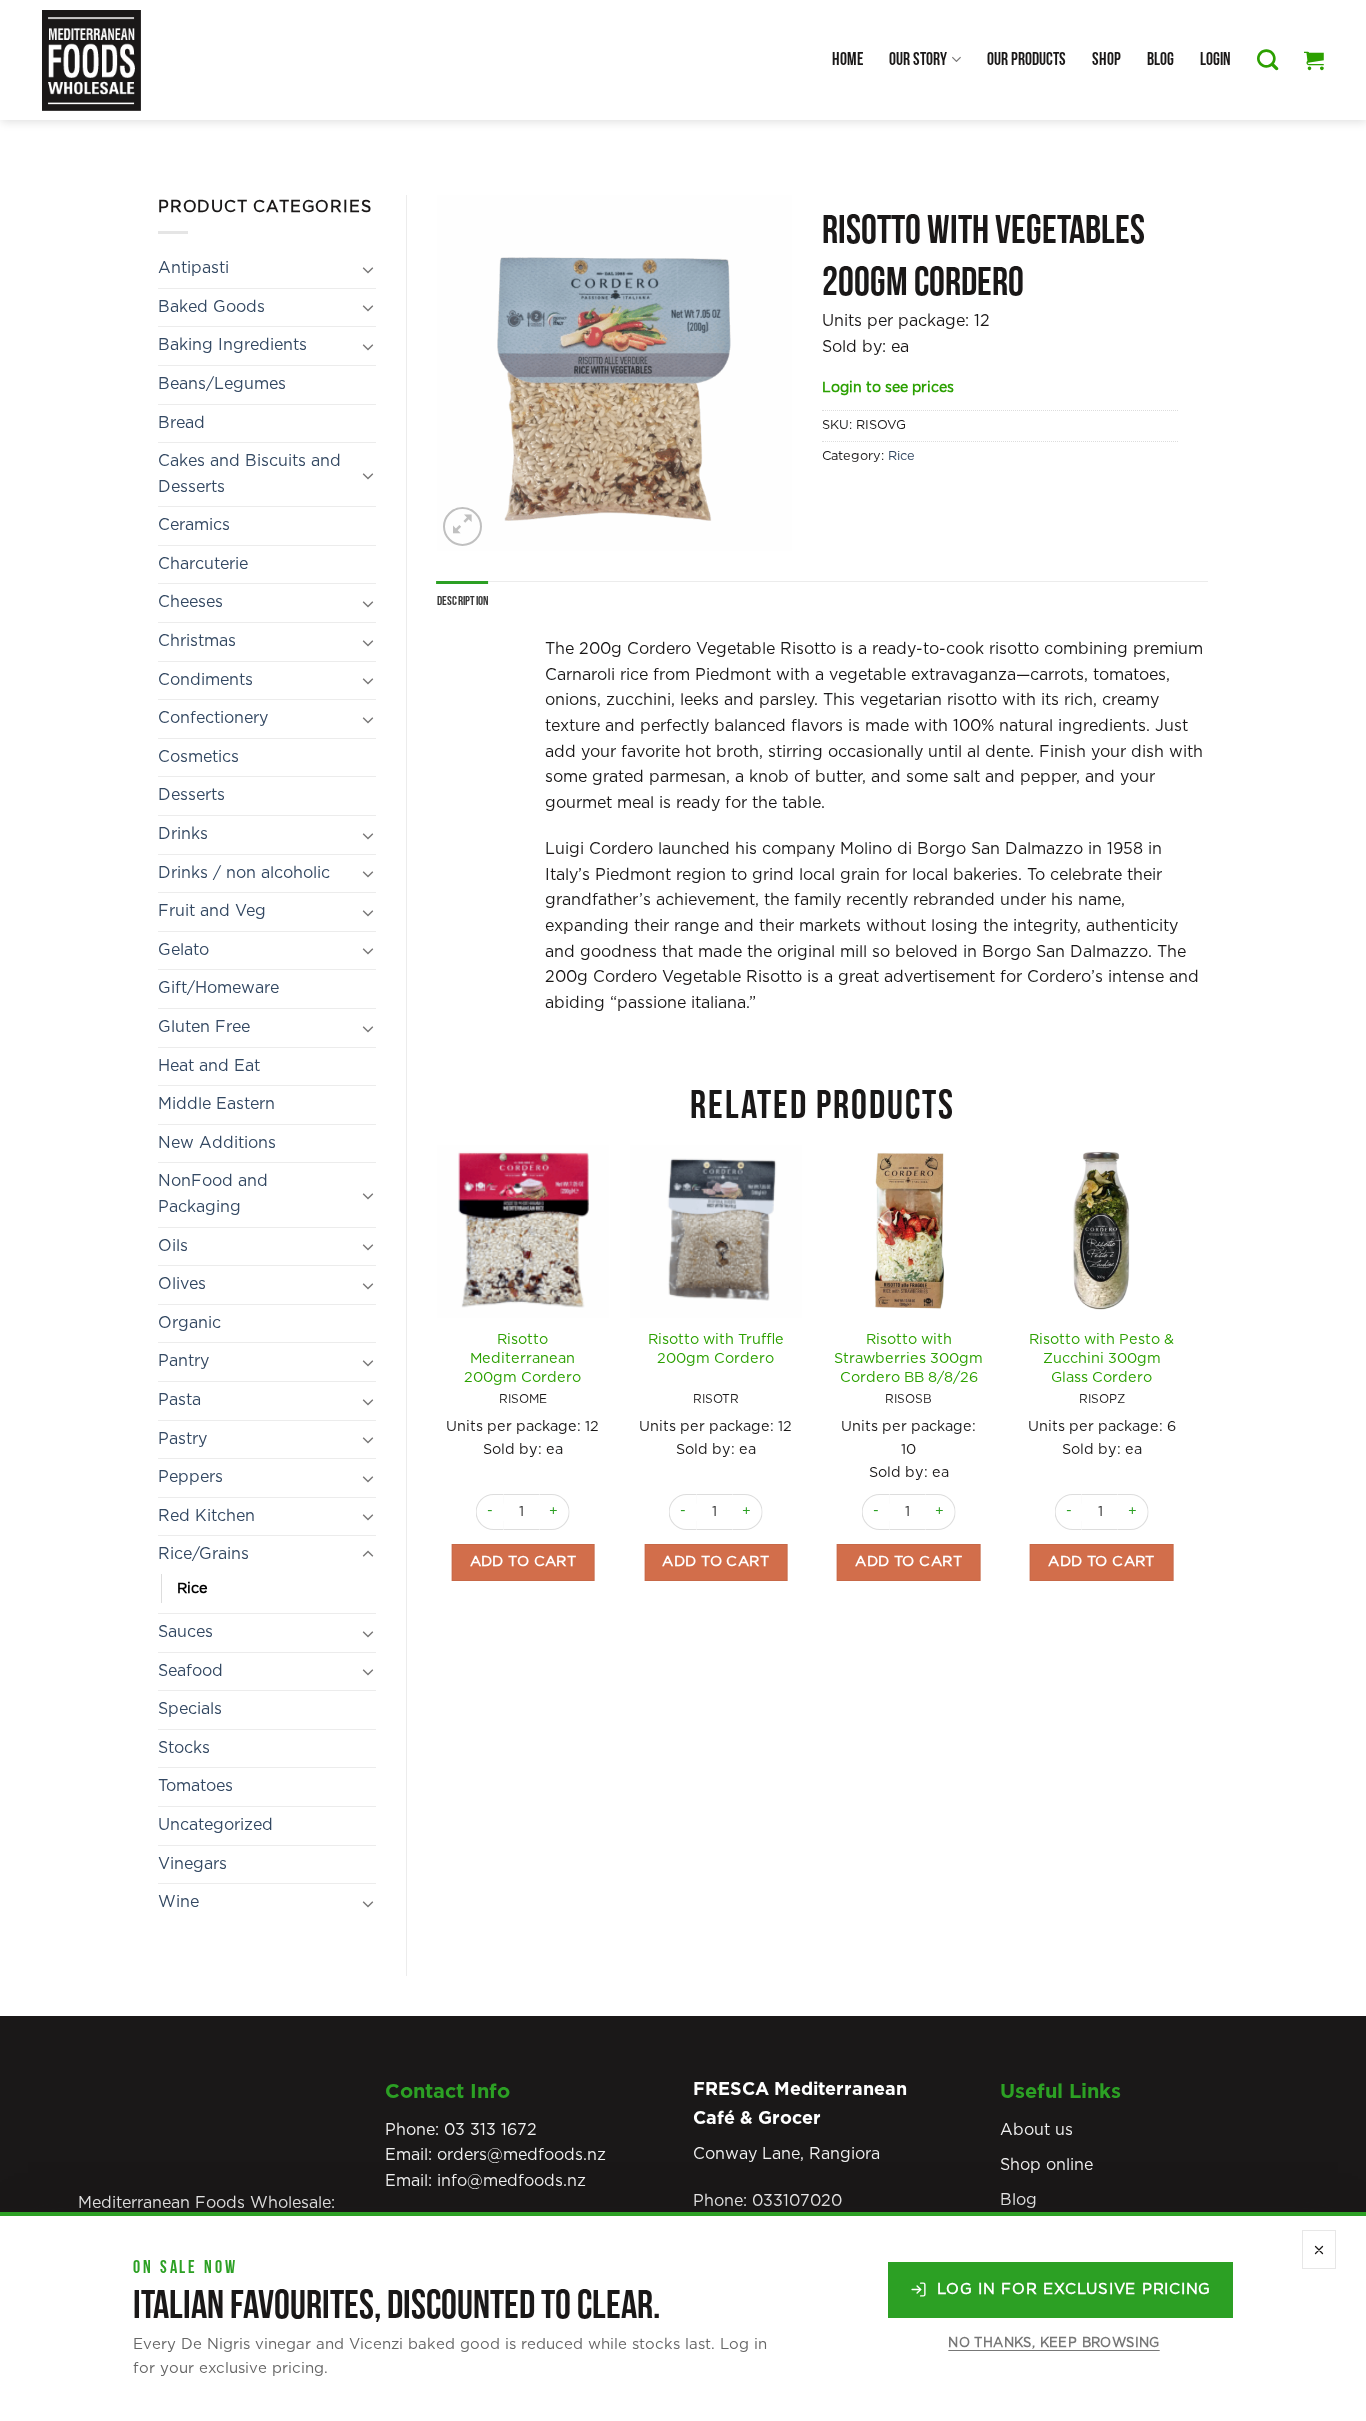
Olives (182, 1284)
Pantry (183, 1361)
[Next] (1187, 1397)
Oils (173, 1246)
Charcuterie (203, 564)
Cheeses (190, 602)
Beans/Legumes (222, 384)
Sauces (185, 1632)
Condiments (205, 680)
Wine (178, 1902)
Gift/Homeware (218, 988)
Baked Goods (211, 307)
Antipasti (193, 268)
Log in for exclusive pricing (1074, 2289)
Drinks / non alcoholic (244, 873)
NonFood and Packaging (213, 1194)
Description (463, 601)
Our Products (1026, 59)
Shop (1106, 59)
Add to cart (523, 1561)
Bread (181, 423)
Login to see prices (888, 388)
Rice (192, 1588)
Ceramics (194, 525)
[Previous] (438, 1397)
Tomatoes (195, 1786)
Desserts (191, 795)
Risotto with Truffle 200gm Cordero (716, 1349)
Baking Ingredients (232, 345)
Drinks (183, 834)
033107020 (797, 2201)
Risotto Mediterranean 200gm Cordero (522, 1358)
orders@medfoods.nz (521, 2155)
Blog (1160, 59)
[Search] (1267, 59)
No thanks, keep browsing (1053, 2343)
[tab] (463, 601)
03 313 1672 (490, 2130)
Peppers (190, 1477)
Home (847, 59)
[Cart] (1314, 60)
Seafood (190, 1671)
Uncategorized (215, 1825)
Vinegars (192, 1864)
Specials (190, 1709)
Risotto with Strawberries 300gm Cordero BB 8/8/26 (908, 1358)
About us (1036, 2130)
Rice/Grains (203, 1554)
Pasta (179, 1400)
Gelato (183, 950)
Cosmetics (198, 757)
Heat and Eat (209, 1066)
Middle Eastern (216, 1104)
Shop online (1046, 2165)
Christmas (197, 641)
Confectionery (213, 718)
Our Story (918, 59)
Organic (189, 1323)
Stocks (184, 1748)
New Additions (217, 1143)
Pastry (182, 1439)
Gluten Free (204, 1027)
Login (1215, 59)
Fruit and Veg (212, 911)
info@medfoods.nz (511, 2181)
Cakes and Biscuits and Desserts (249, 474)
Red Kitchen (206, 1516)
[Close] (1319, 2249)
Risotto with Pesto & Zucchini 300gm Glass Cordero (1101, 1358)
